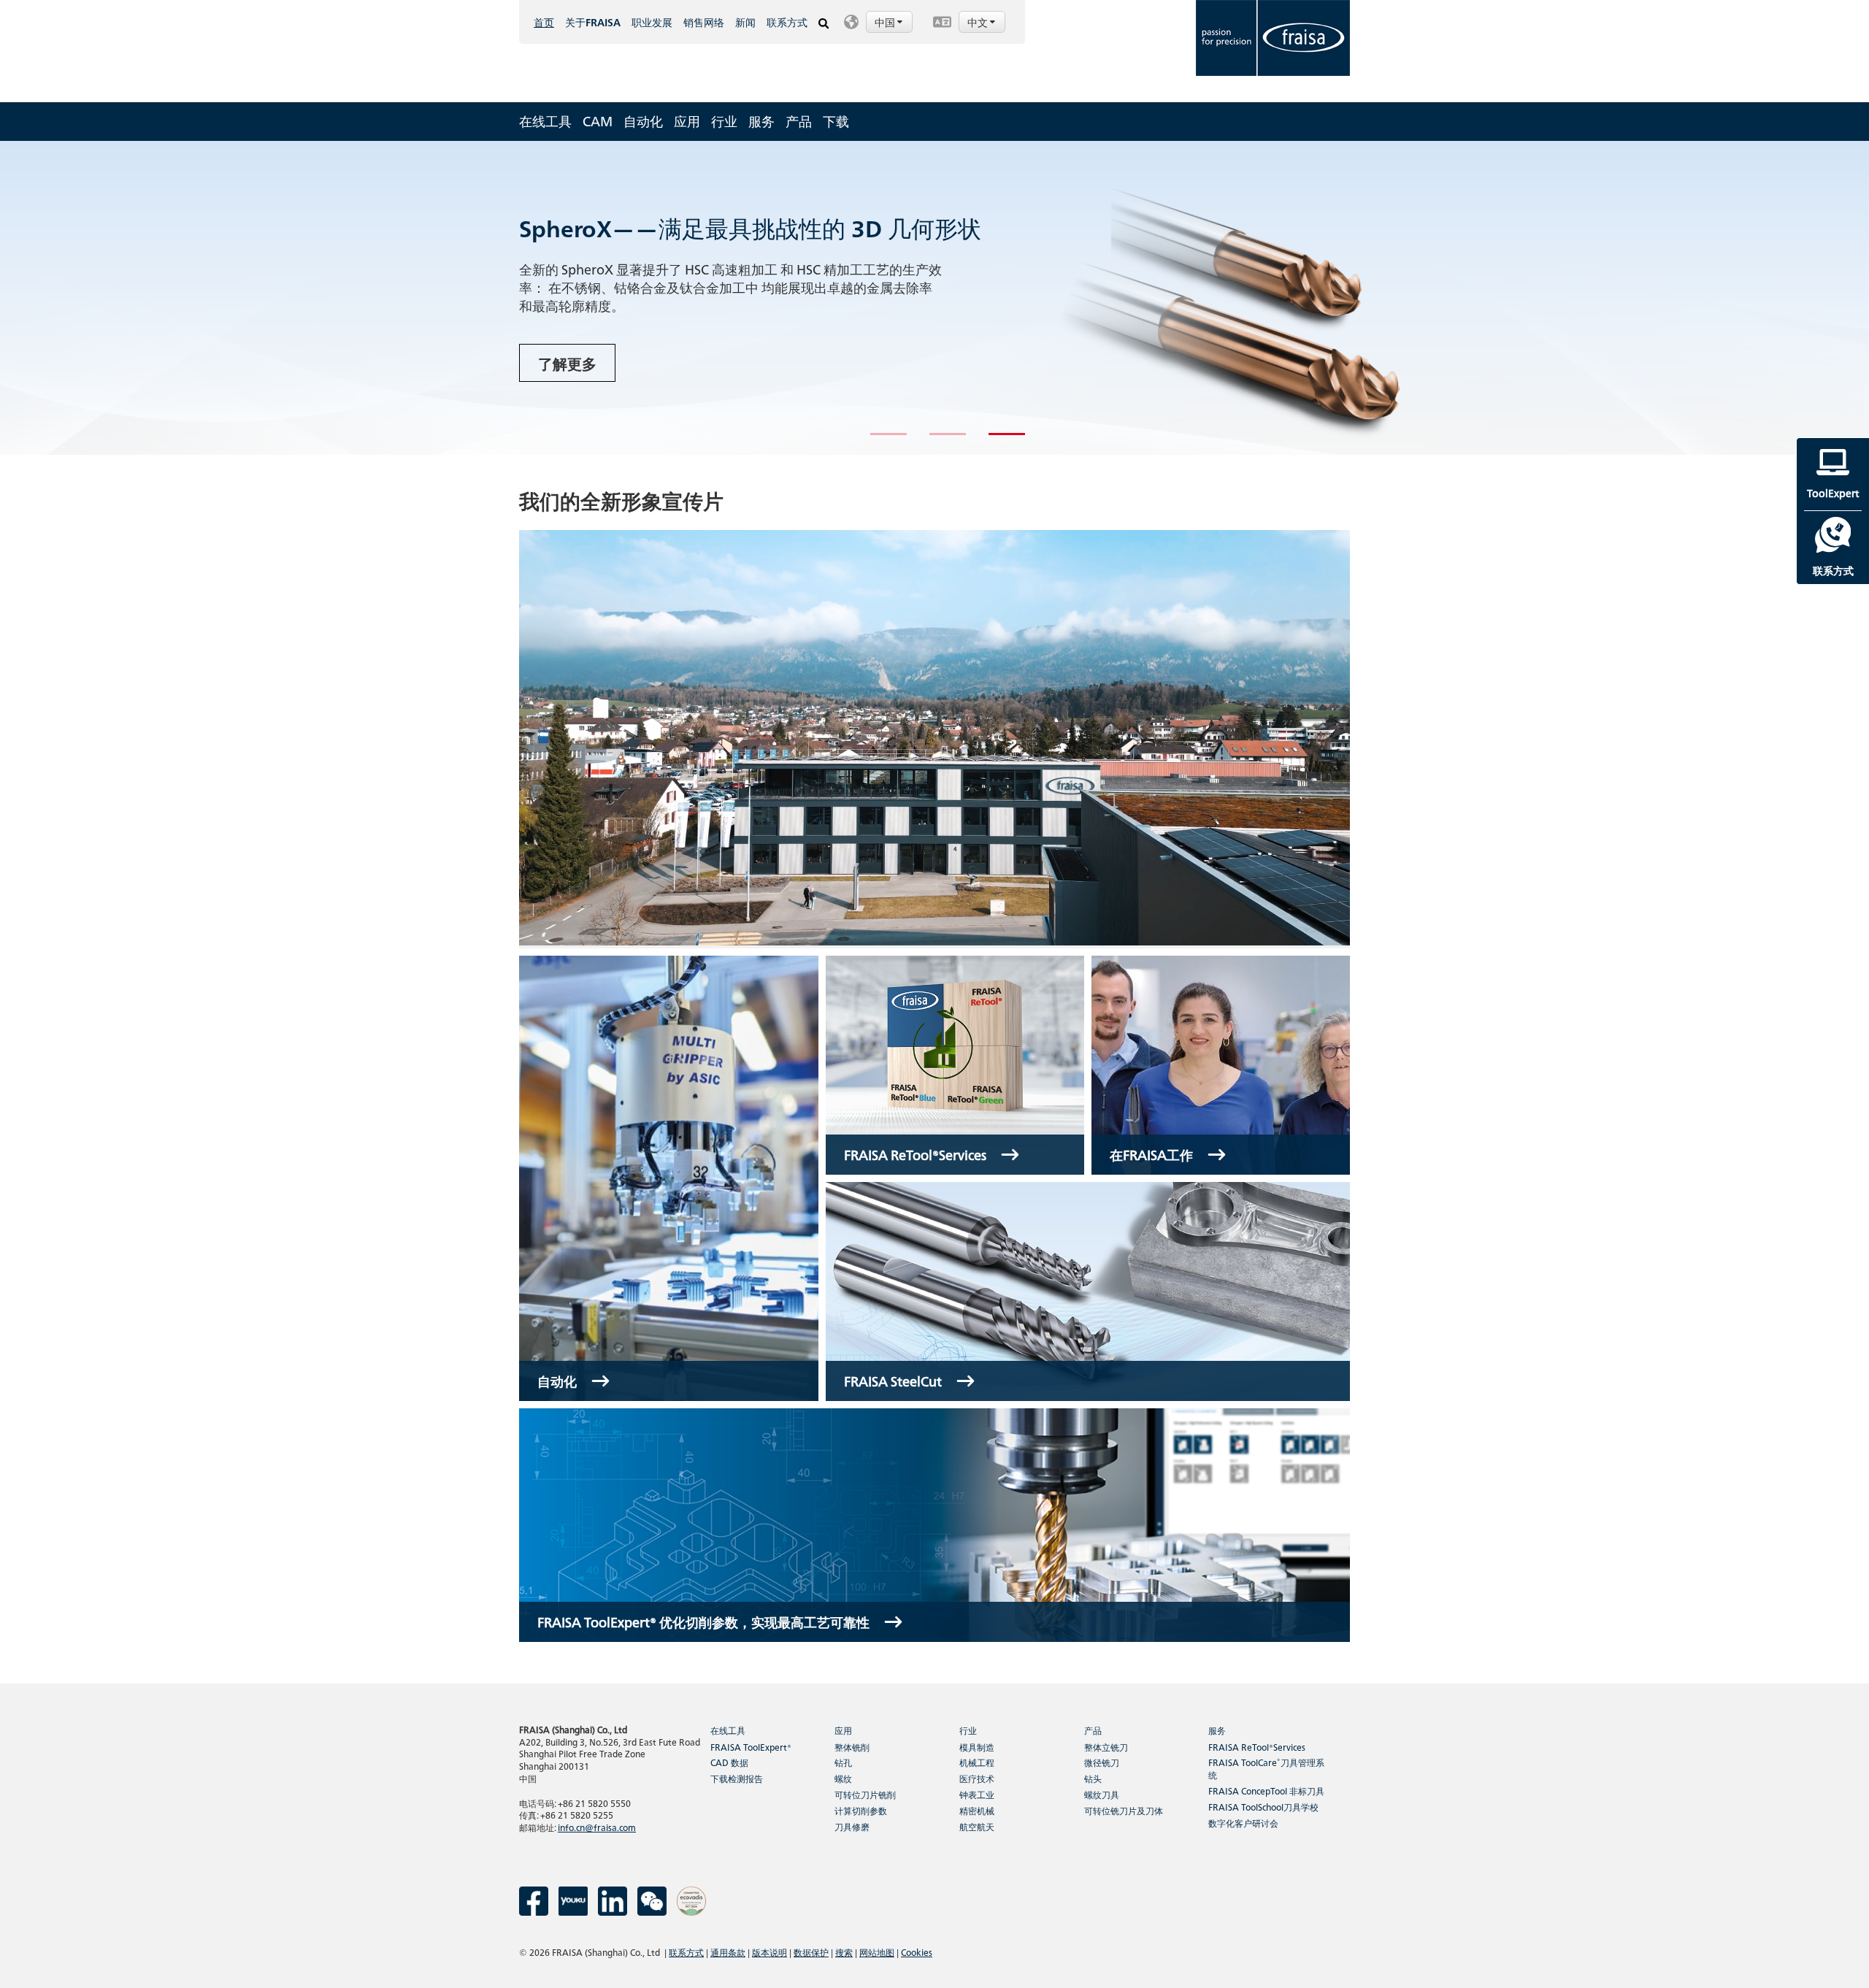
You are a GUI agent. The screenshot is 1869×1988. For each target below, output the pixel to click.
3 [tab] (996, 440)
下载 (836, 121)
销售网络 (704, 22)
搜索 (844, 1952)
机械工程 (977, 1762)
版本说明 (770, 1952)
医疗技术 (977, 1778)
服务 (761, 121)
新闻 (745, 22)
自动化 (643, 121)
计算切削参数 (861, 1810)
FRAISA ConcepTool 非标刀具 (1266, 1791)
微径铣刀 (1102, 1762)
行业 (724, 121)
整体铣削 (852, 1747)
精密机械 (977, 1810)
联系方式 (787, 22)
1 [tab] (878, 440)
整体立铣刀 (1106, 1747)
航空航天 (977, 1826)
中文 (979, 22)
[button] (881, 22)
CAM (598, 121)
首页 (544, 22)
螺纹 (843, 1778)
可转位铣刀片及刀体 (1124, 1810)
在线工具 (545, 121)
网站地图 (877, 1952)
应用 (687, 121)
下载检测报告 (737, 1778)
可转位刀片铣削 (865, 1794)
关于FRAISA (593, 22)
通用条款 (728, 1952)
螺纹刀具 (1102, 1794)
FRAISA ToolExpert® (751, 1747)
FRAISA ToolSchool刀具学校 (1263, 1807)
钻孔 (843, 1762)
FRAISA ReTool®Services (1257, 1747)
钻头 (1093, 1778)
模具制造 (977, 1747)
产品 (799, 121)
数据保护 (811, 1952)
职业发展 (652, 22)
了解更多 (567, 363)
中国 (886, 22)
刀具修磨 (852, 1826)
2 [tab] (937, 440)
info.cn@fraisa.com (597, 1827)
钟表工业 (977, 1794)
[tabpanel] (934, 298)
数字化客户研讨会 (1243, 1823)
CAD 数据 (729, 1762)
